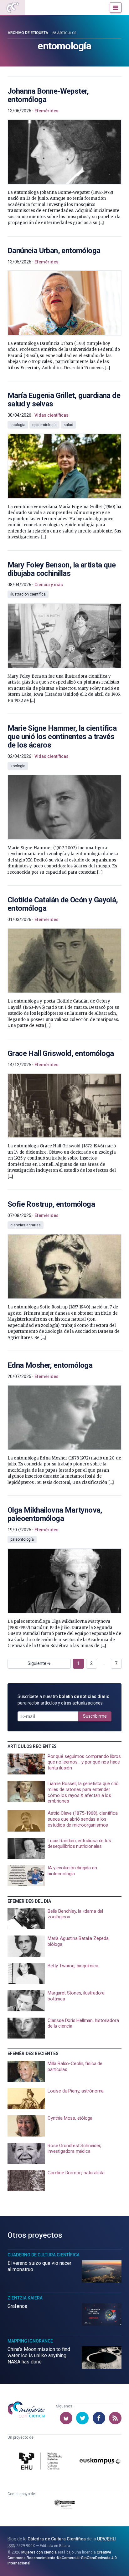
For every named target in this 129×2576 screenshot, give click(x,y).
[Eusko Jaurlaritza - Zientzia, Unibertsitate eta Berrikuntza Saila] (64, 2505)
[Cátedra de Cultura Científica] (42, 2462)
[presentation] (64, 152)
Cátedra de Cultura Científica (57, 2539)
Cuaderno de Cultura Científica (44, 2255)
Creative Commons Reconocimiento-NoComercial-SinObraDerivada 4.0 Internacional (62, 2558)
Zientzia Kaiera (25, 2298)
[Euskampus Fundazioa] (100, 2462)
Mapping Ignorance (30, 2341)
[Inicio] (13, 7)
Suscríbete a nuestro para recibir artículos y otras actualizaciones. (64, 1700)
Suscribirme (95, 1716)
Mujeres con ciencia (39, 2552)
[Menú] (116, 7)
